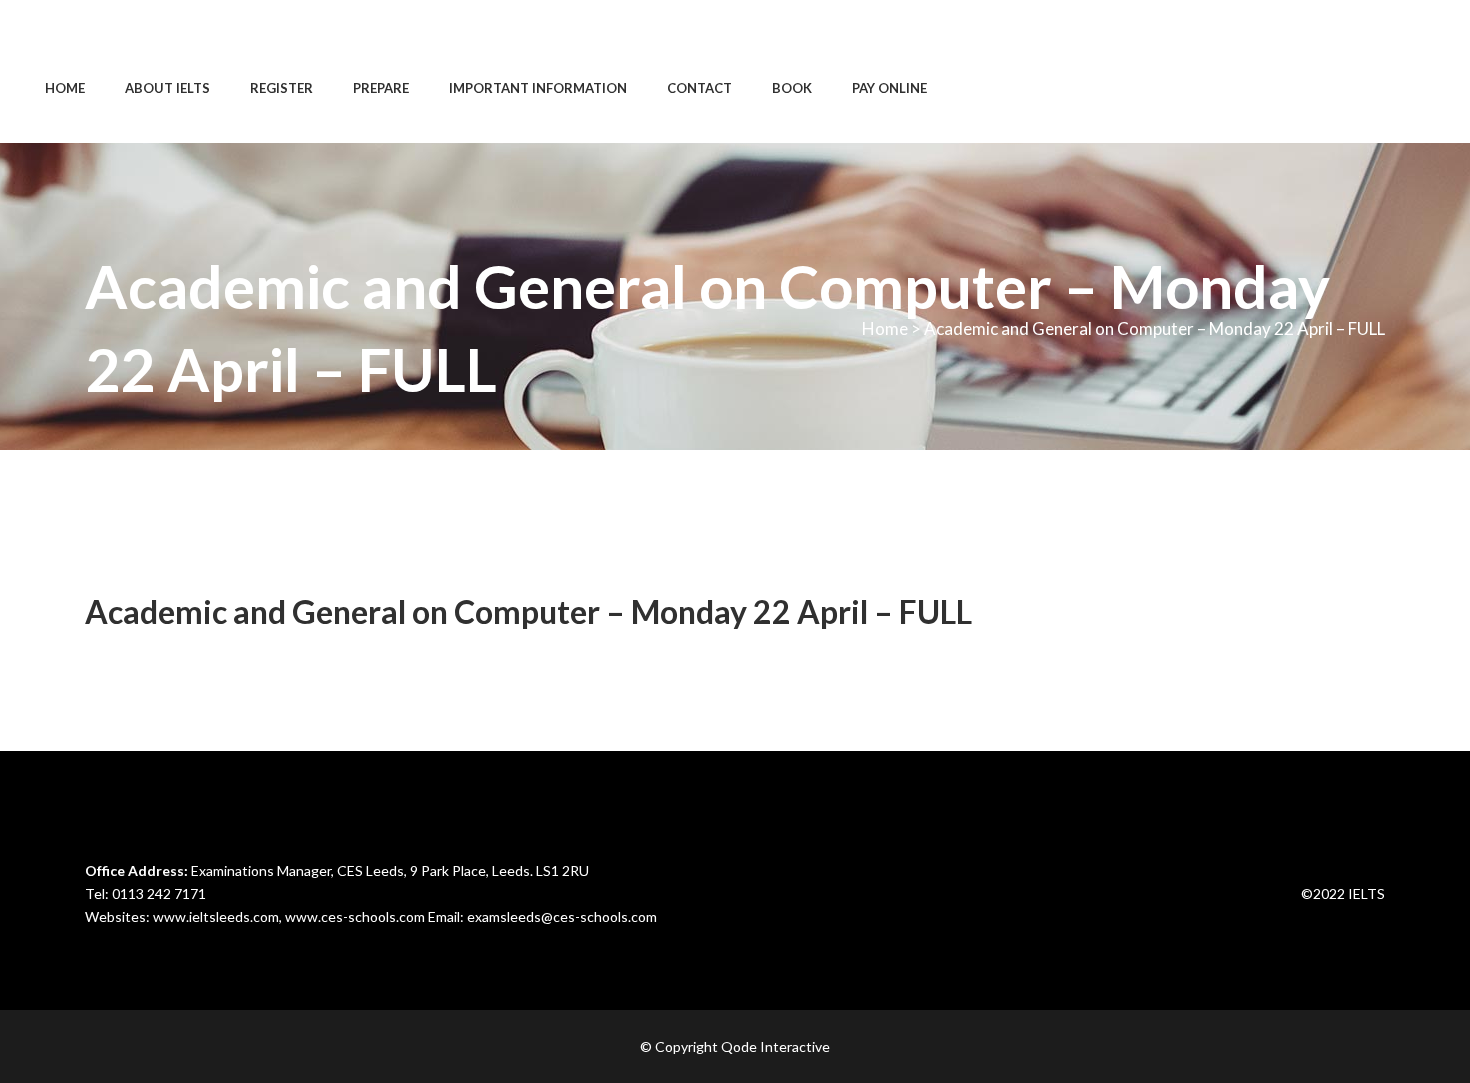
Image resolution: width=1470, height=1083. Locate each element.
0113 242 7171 (159, 893)
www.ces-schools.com (355, 916)
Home (885, 328)
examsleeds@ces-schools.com (562, 916)
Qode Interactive (775, 1046)
